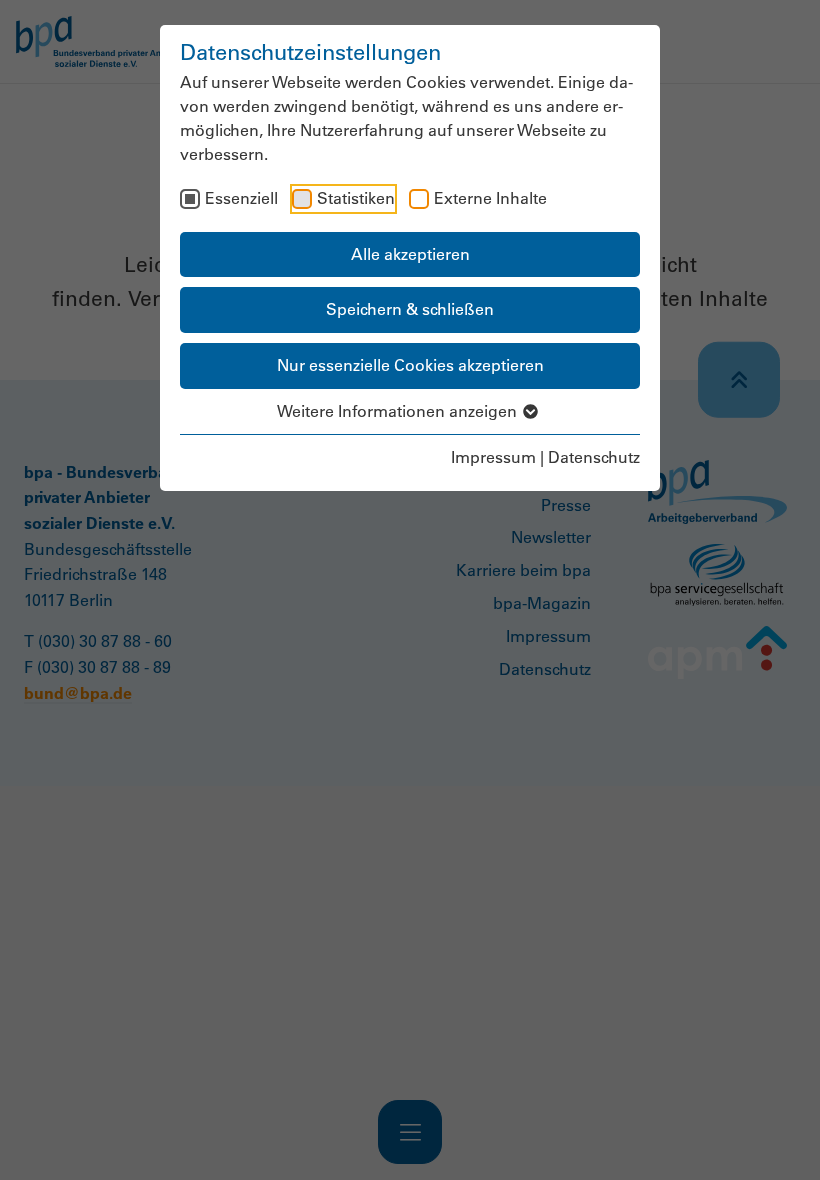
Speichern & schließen (410, 309)
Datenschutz (594, 457)
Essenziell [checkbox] (241, 198)
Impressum (493, 457)
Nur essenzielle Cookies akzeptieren (410, 365)
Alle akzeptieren (410, 254)
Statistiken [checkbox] (356, 198)
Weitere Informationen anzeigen (399, 411)
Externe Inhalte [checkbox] (490, 198)
